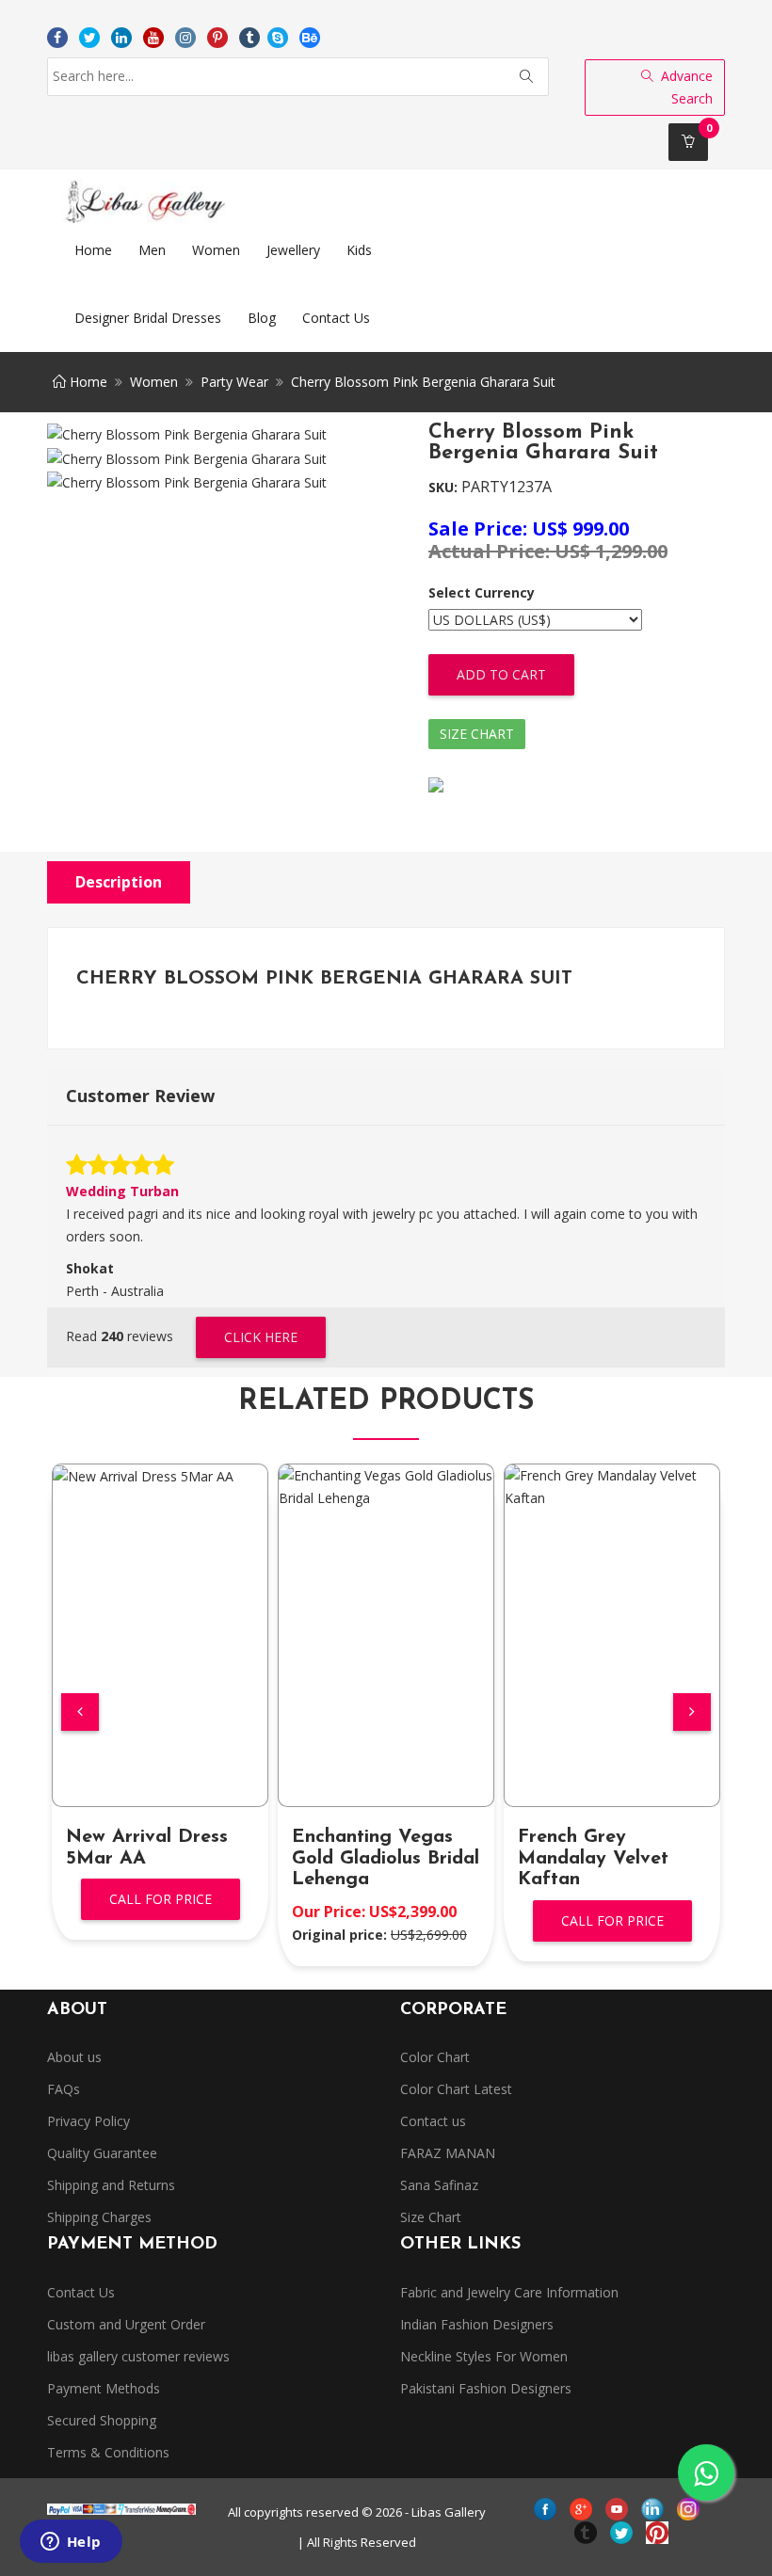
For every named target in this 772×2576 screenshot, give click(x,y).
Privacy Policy (88, 2121)
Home (87, 382)
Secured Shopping (102, 2420)
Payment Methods (104, 2388)
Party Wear (234, 382)
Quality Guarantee (102, 2153)
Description (119, 882)
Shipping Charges (99, 2217)
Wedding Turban (122, 1191)
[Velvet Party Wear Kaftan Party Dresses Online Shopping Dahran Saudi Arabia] (612, 1487)
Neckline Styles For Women (484, 2356)
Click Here (261, 1337)
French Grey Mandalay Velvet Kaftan (593, 1859)
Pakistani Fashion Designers (486, 2388)
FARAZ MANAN (448, 2153)
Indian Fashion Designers (477, 2324)
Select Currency (482, 592)
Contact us (433, 2121)
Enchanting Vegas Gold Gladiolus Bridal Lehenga (386, 1859)
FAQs (64, 2089)
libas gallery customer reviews (138, 2356)
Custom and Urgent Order (126, 2324)
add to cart (501, 674)
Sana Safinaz (439, 2185)
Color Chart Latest (456, 2089)
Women (154, 382)
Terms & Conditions (108, 2452)
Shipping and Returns (111, 2185)
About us (74, 2057)
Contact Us (81, 2292)
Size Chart (477, 734)
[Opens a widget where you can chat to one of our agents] (71, 2543)
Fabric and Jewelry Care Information (509, 2292)
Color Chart (435, 2057)
